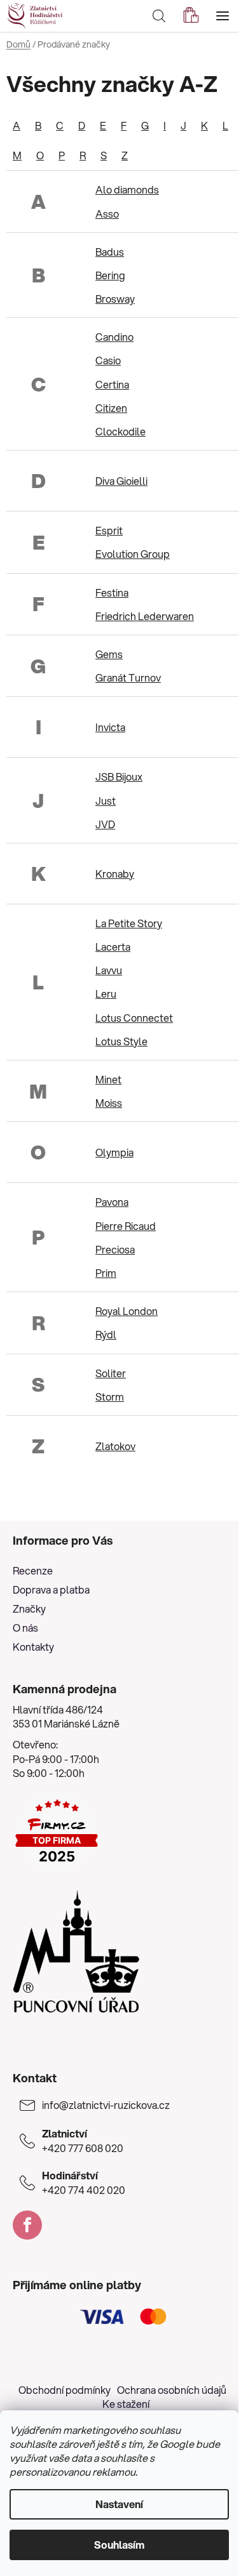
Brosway (115, 299)
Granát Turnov (128, 677)
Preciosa (115, 1249)
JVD (105, 824)
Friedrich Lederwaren (145, 616)
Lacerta (113, 947)
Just (106, 801)
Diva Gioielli (121, 481)
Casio (108, 360)
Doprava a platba (51, 1589)
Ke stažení (126, 2404)
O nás (25, 1628)
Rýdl (106, 1334)
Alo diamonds (127, 189)
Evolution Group (133, 554)
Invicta (110, 727)
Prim (106, 1273)
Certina (112, 384)
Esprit (109, 530)
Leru (106, 994)
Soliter (111, 1373)
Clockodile (121, 431)
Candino (114, 337)
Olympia (114, 1152)
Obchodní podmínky (65, 2390)
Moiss (109, 1103)
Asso (107, 214)
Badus (110, 252)
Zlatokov (115, 1446)
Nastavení (119, 2504)
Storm (110, 1397)
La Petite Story (129, 923)
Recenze (33, 1570)
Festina (112, 592)
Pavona (112, 1202)
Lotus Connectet (134, 1018)
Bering (110, 275)
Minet (108, 1079)
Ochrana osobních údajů (172, 2390)
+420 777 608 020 (83, 2141)
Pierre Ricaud (126, 1226)
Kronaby (115, 874)
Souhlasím (119, 2545)
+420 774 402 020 (84, 2183)
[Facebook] (27, 2225)
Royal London (127, 1311)
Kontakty (33, 1647)
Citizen (111, 408)
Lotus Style (121, 1041)
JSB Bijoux (119, 776)
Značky (29, 1608)
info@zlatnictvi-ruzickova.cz (106, 2105)
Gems (109, 654)
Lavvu (109, 970)
